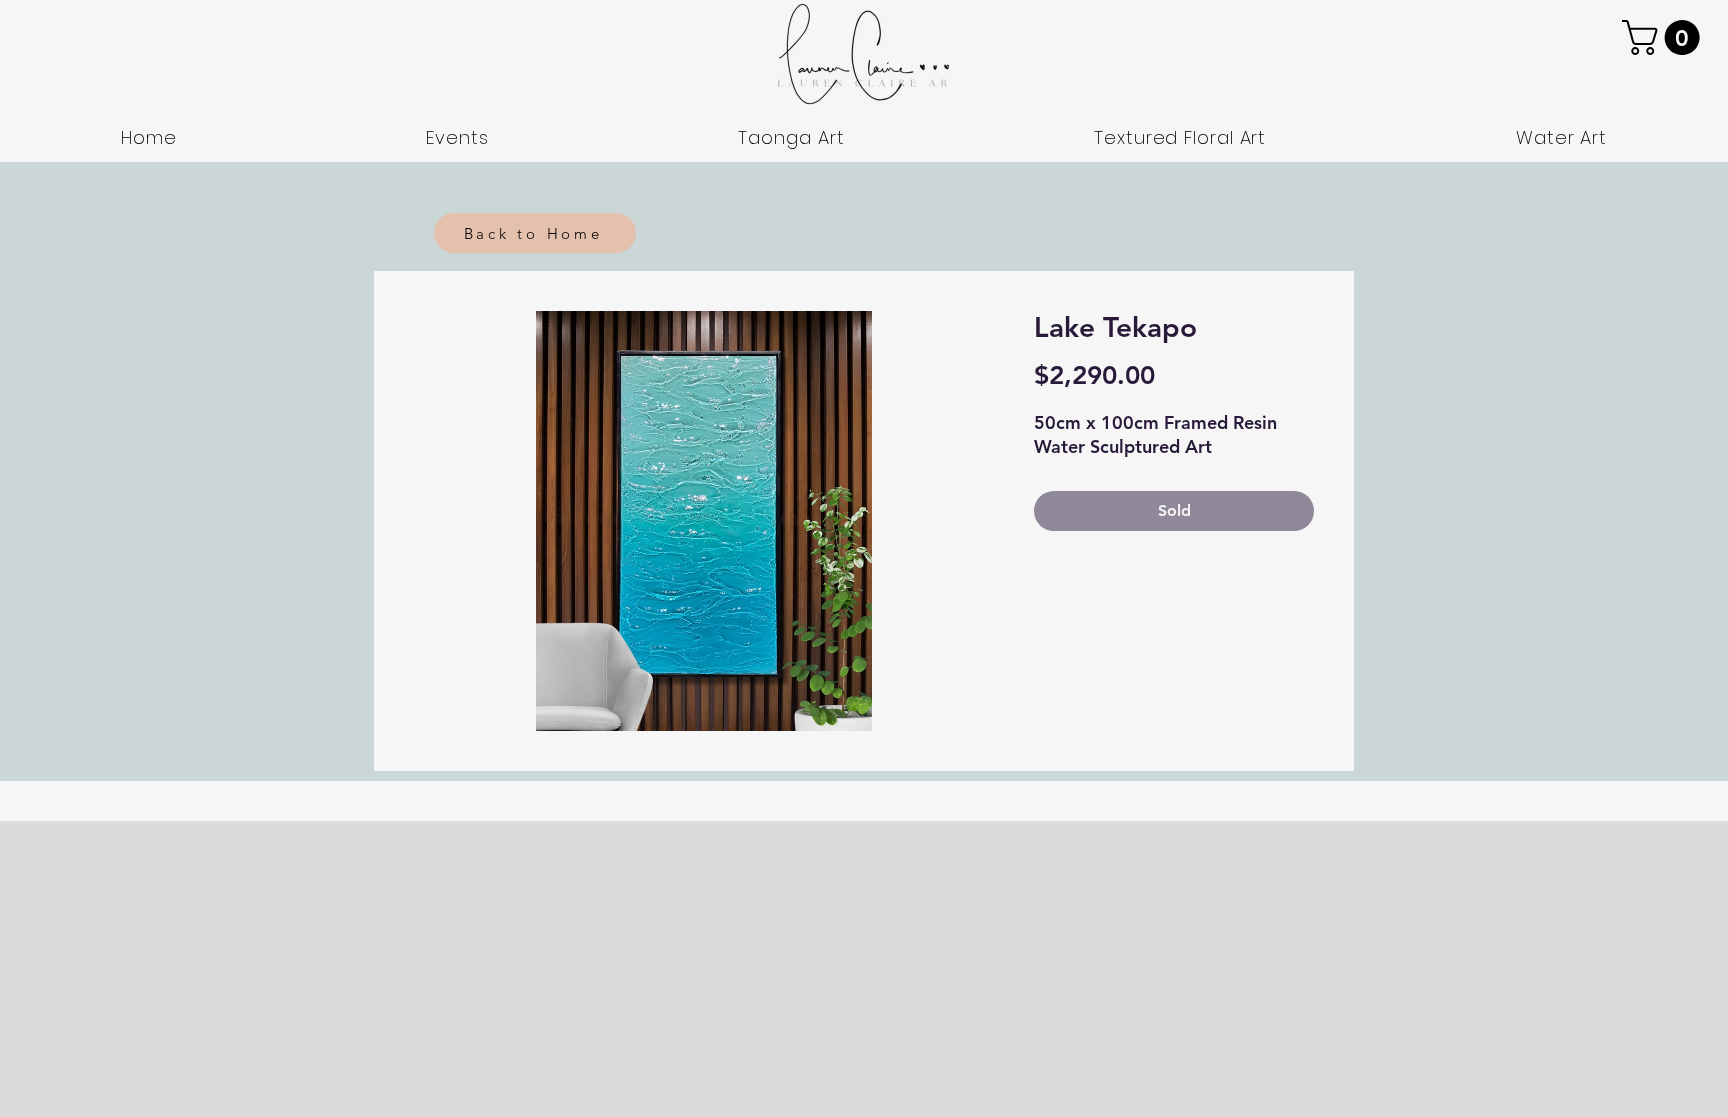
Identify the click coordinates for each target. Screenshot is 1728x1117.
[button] (1665, 37)
